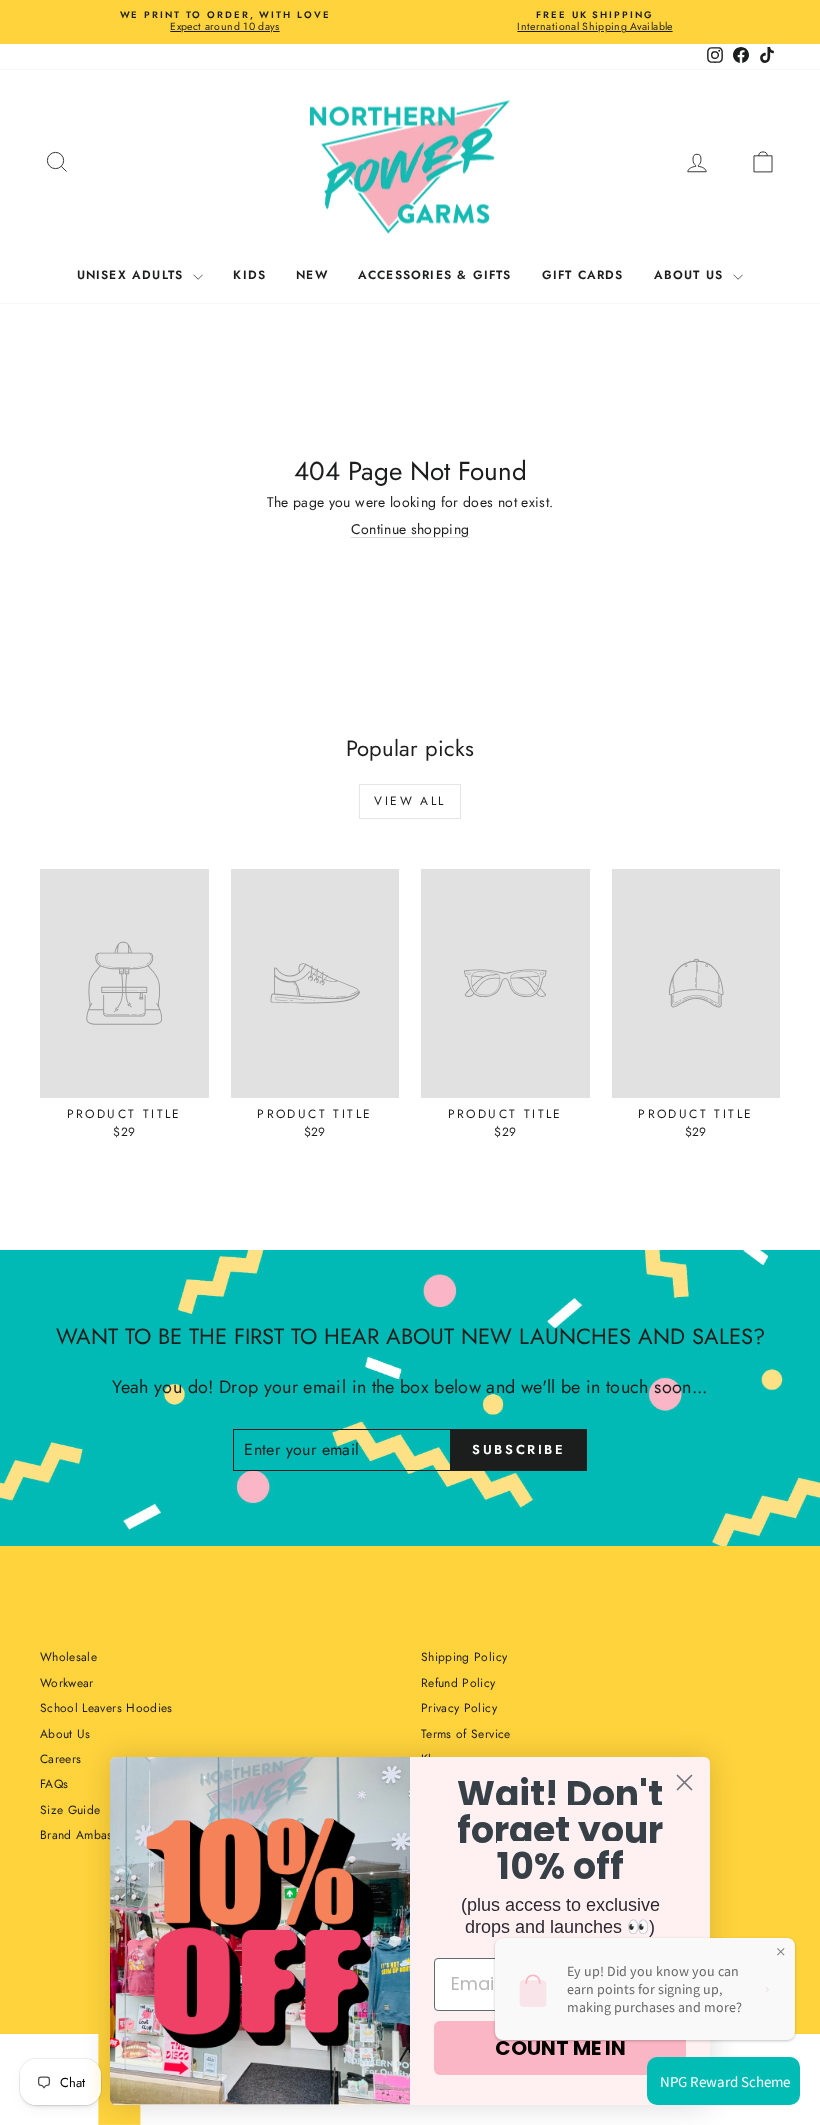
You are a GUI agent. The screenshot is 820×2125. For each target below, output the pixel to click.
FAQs (54, 1784)
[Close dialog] (684, 1782)
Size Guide (70, 1810)
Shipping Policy (464, 1657)
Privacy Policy (459, 1708)
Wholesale (68, 1657)
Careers (60, 1759)
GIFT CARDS (583, 275)
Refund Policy (458, 1683)
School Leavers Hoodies (106, 1708)
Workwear (67, 1683)
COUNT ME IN (560, 2048)
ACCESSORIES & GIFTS (435, 275)
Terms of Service (466, 1734)
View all (409, 801)
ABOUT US (691, 275)
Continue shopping (410, 529)
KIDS (249, 275)
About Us (65, 1734)
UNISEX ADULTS (133, 275)
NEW (312, 275)
